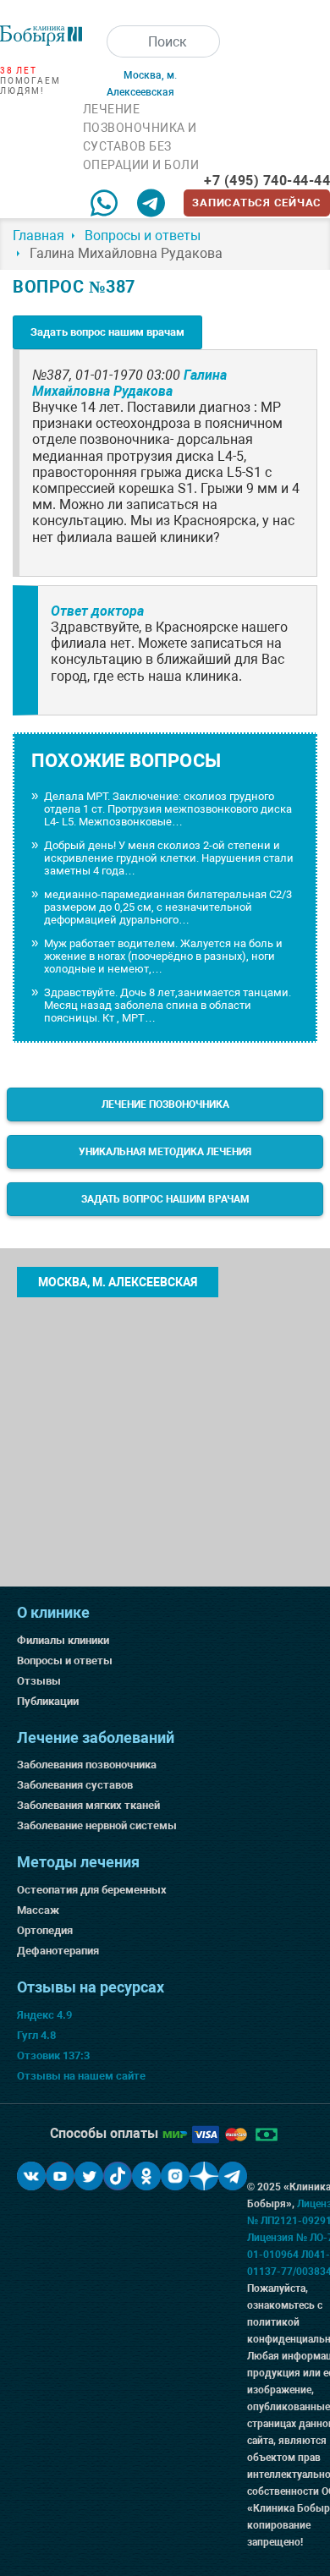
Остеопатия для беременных (92, 1890)
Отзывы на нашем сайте (81, 2076)
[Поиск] (123, 41)
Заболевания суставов (75, 1785)
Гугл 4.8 (36, 2035)
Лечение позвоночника (165, 1104)
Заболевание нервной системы (97, 1825)
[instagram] (175, 2176)
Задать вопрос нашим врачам (107, 332)
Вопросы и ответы (65, 1661)
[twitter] (89, 2176)
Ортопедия (45, 1930)
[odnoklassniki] (146, 2176)
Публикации (48, 1701)
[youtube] (60, 2176)
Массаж (38, 1910)
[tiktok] (118, 2176)
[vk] (31, 2176)
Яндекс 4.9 (44, 2015)
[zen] (204, 2176)
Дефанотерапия (58, 1951)
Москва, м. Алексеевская (118, 1282)
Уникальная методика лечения (165, 1152)
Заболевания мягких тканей (88, 1805)
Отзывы (39, 1681)
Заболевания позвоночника (87, 1765)
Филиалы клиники (63, 1640)
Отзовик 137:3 (53, 2055)
